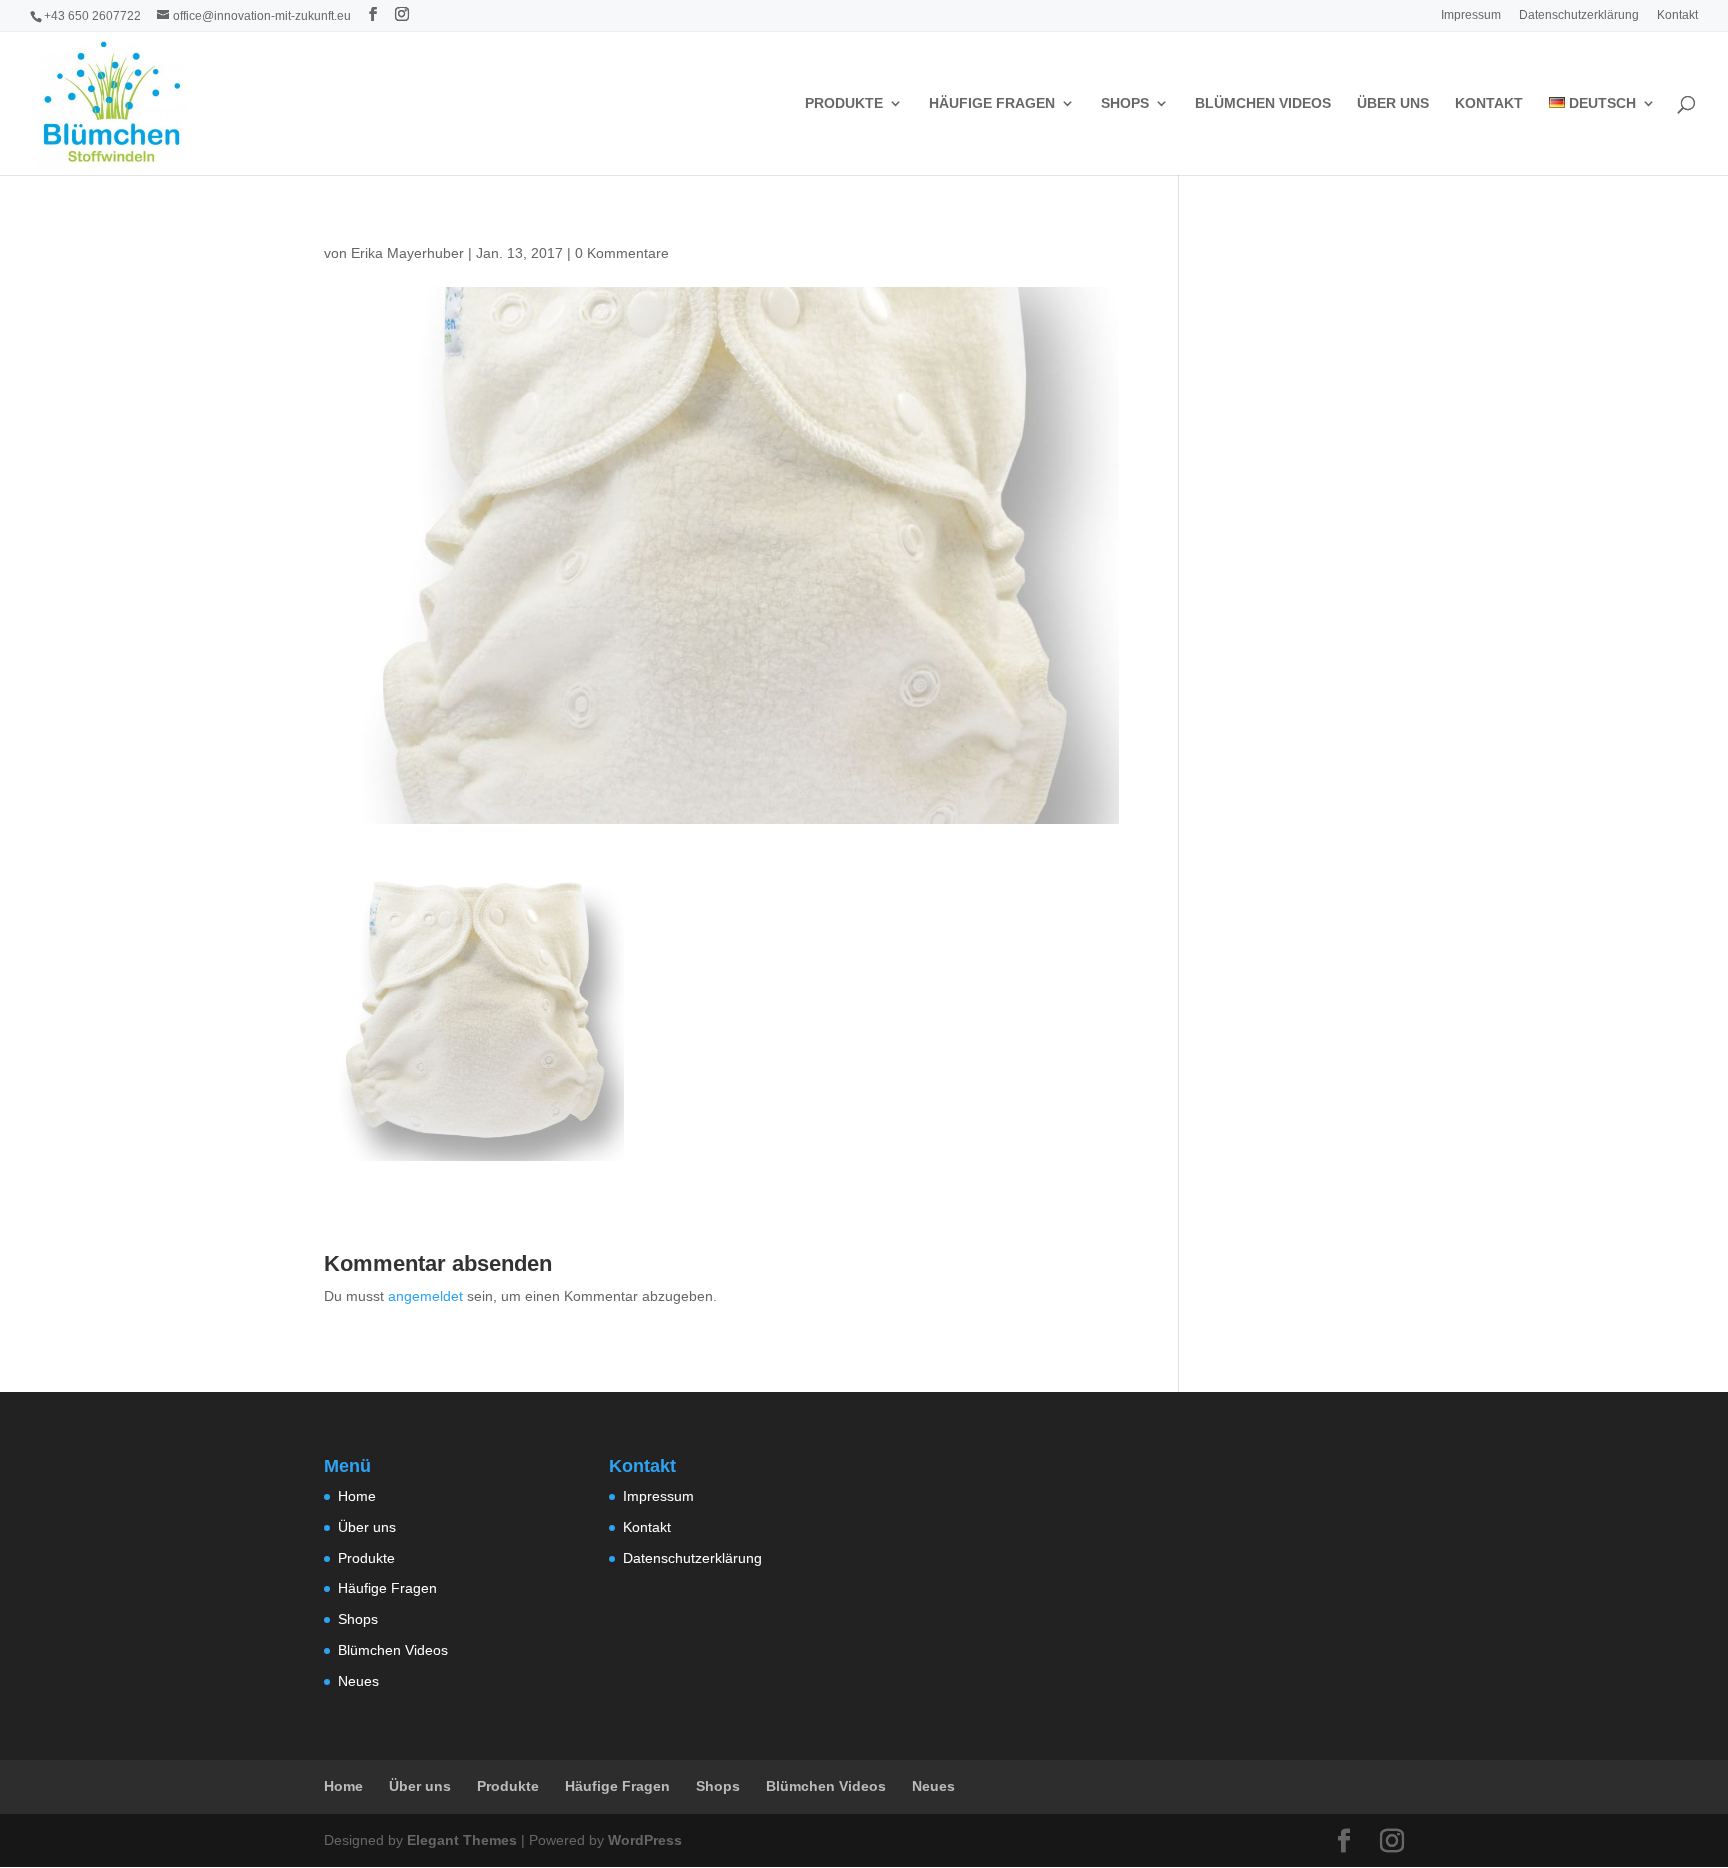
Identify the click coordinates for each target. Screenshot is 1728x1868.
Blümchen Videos (1263, 103)
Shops (1125, 103)
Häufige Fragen (992, 103)
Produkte (844, 103)
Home (357, 1496)
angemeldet (425, 1296)
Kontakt (1677, 15)
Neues (358, 1681)
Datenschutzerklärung (1579, 15)
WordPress (645, 1840)
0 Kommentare (622, 253)
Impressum (1471, 15)
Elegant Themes (462, 1840)
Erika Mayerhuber (407, 253)
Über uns (1393, 103)
